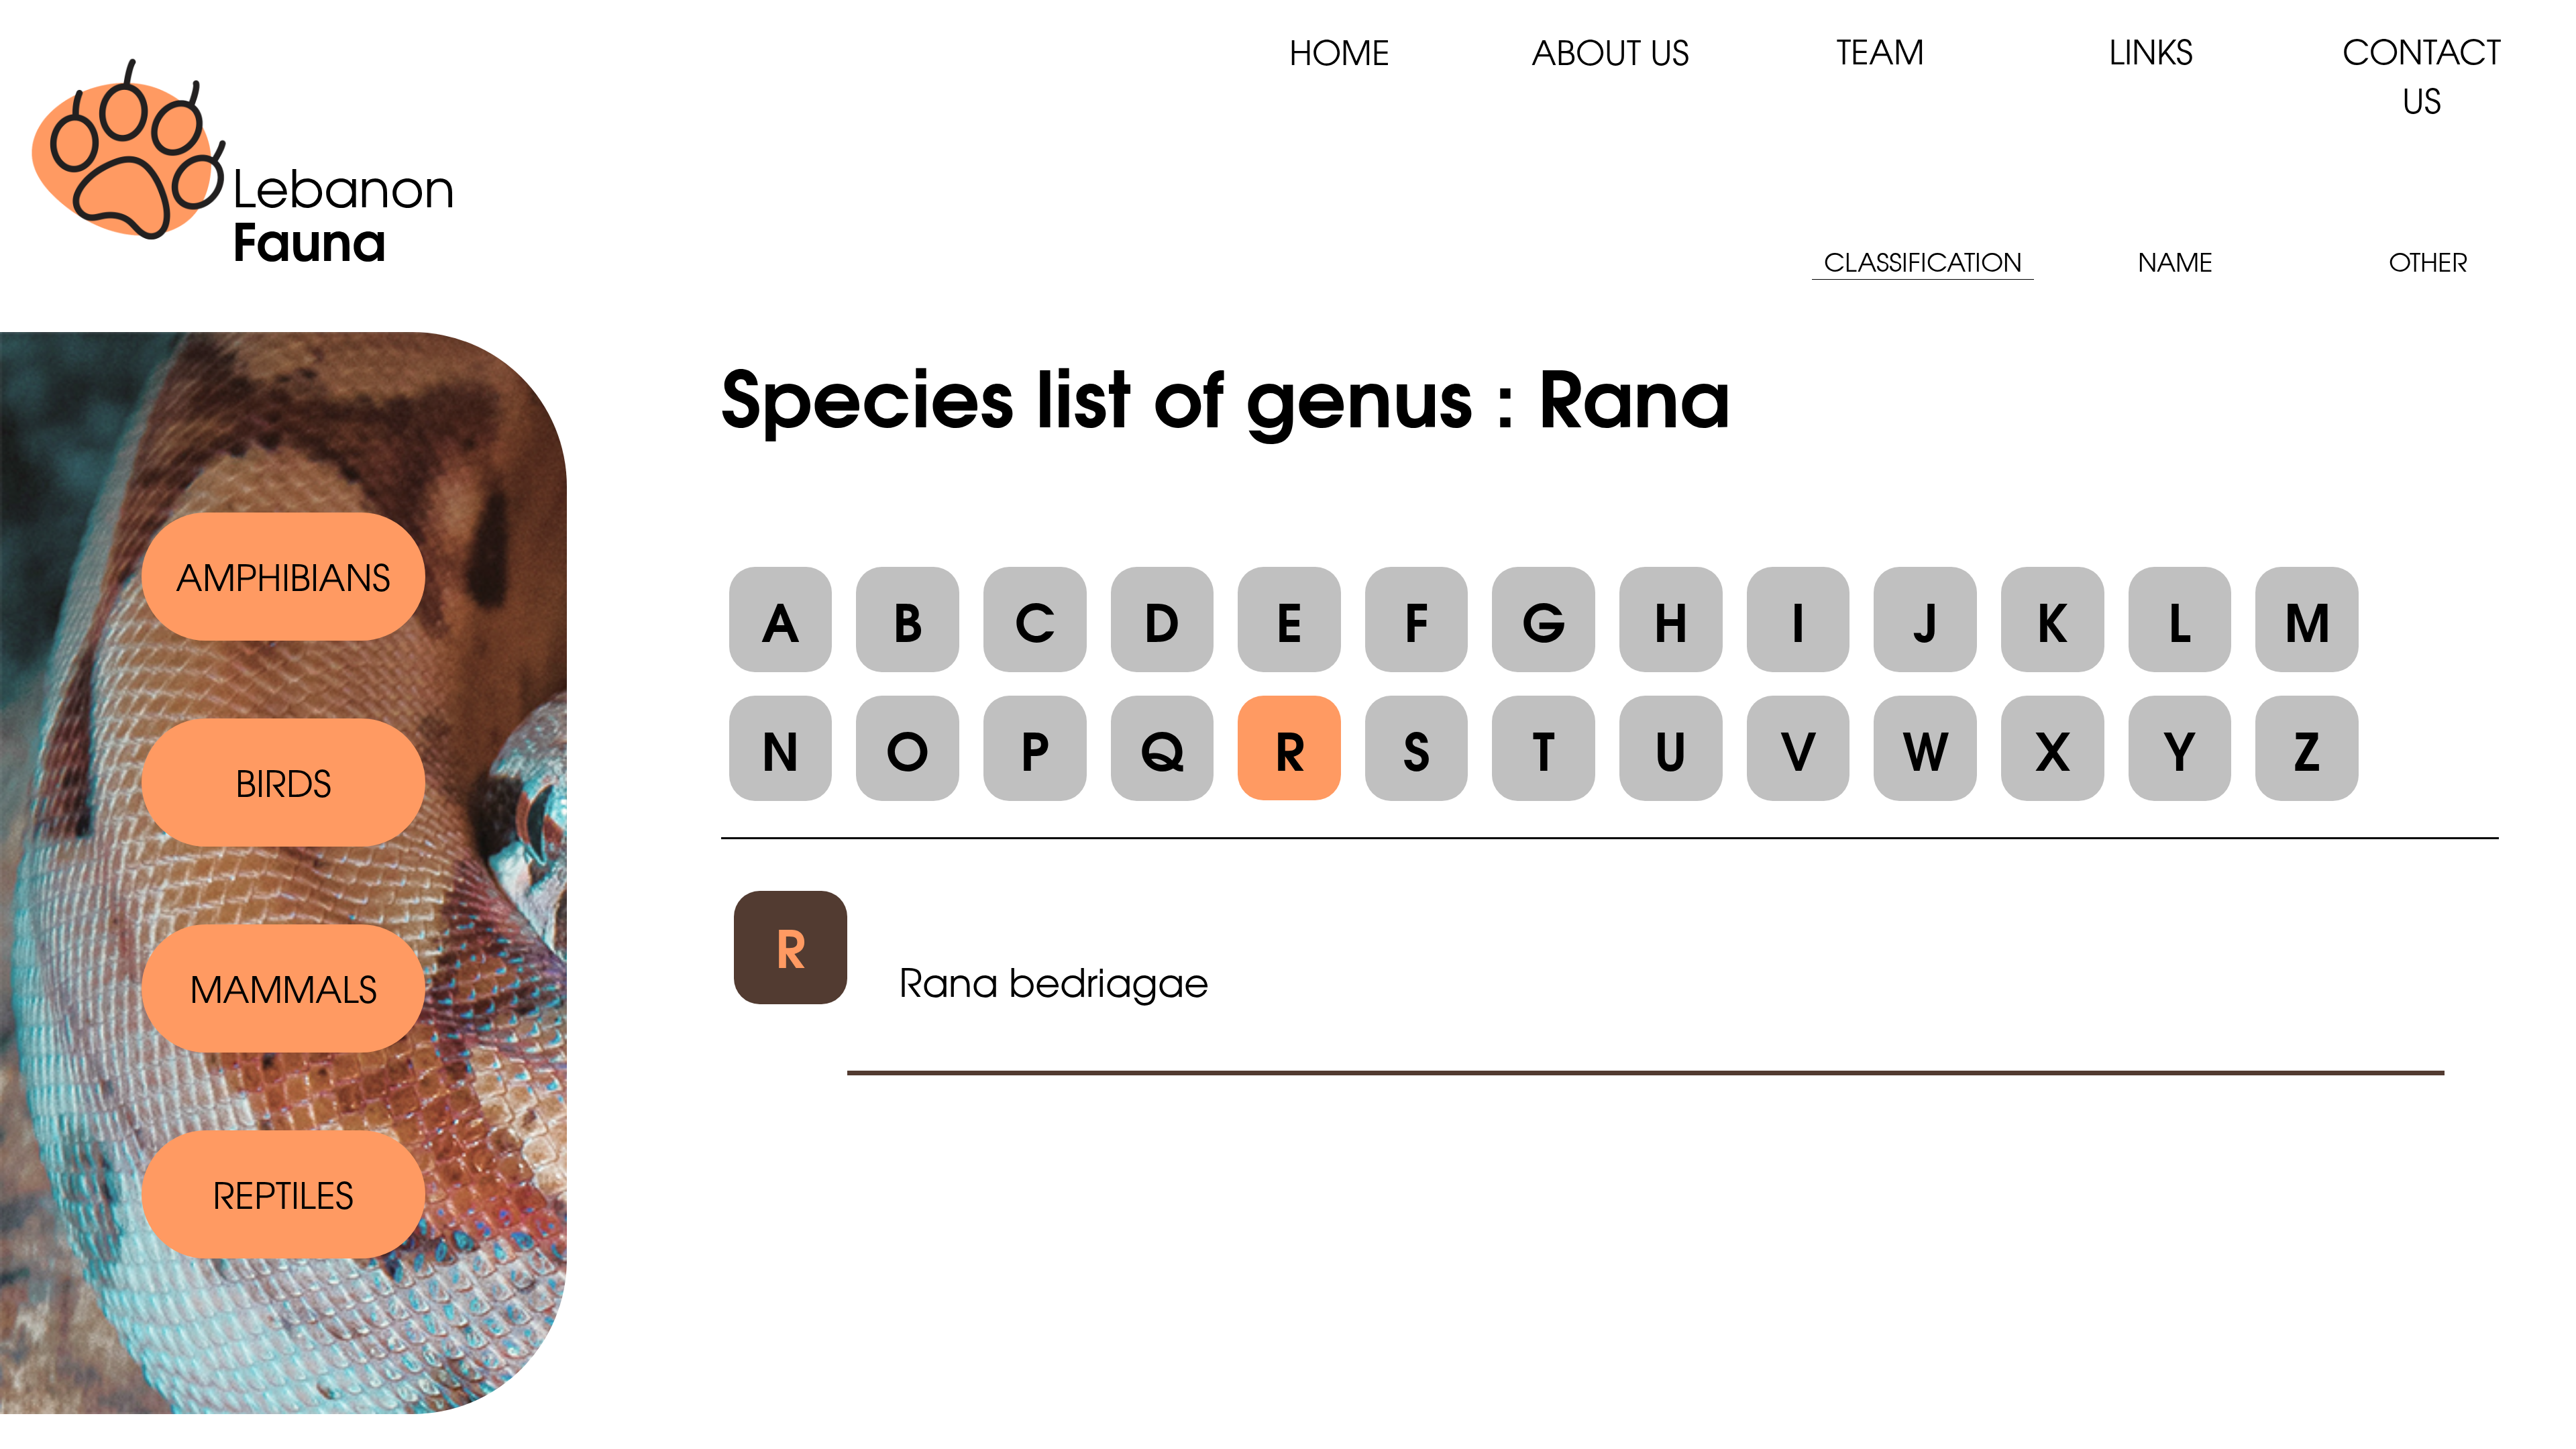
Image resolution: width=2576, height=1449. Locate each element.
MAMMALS (283, 987)
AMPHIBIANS (283, 576)
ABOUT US (1610, 51)
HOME (1340, 51)
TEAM (1881, 50)
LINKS (2151, 50)
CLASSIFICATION (1923, 261)
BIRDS (283, 782)
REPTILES (283, 1193)
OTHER (2428, 261)
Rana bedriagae (1054, 980)
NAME (2176, 261)
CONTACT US (2422, 74)
